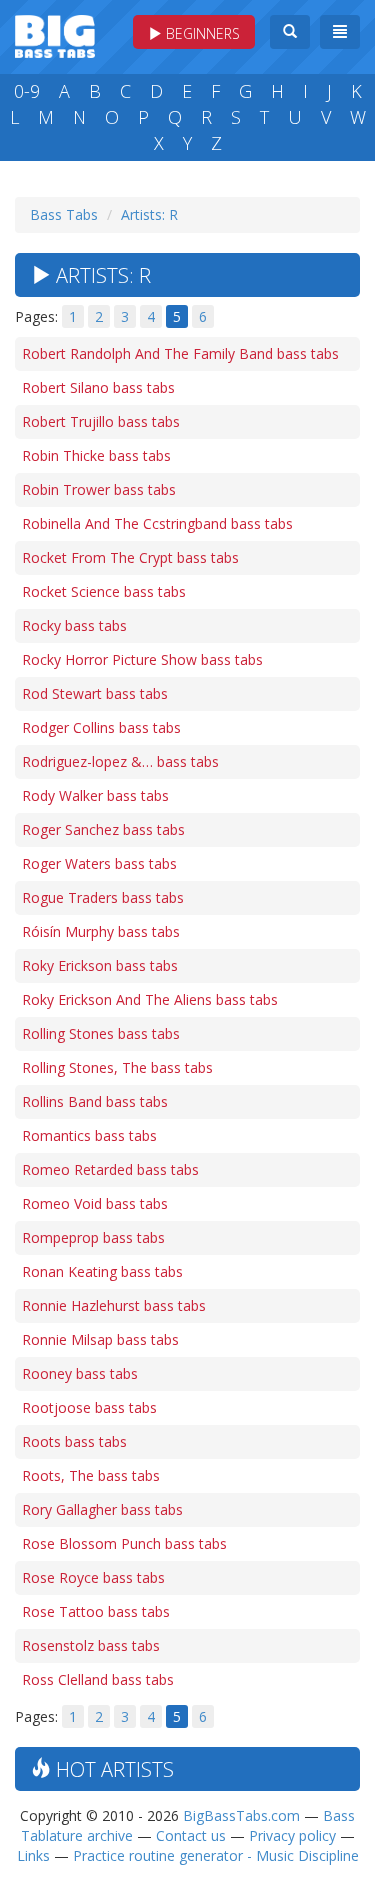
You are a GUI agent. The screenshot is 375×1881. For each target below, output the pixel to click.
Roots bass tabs (74, 1441)
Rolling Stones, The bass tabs (117, 1067)
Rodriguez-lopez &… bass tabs (120, 761)
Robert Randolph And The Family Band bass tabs (180, 353)
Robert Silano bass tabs (98, 387)
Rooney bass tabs (80, 1373)
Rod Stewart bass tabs (95, 693)
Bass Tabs (64, 214)
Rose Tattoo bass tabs (96, 1611)
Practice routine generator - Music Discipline (216, 1855)
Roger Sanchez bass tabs (103, 829)
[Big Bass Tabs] (55, 34)
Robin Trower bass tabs (99, 489)
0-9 (27, 91)
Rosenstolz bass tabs (91, 1645)
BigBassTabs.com (241, 1815)
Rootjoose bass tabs (89, 1407)
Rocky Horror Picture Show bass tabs (142, 659)
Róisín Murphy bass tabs (101, 931)
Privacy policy (292, 1835)
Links (33, 1855)
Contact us (191, 1835)
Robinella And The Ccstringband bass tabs (157, 523)
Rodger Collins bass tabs (101, 727)
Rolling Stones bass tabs (101, 1033)
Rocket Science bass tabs (104, 591)
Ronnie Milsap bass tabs (100, 1339)
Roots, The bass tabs (91, 1475)
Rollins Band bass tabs (95, 1101)
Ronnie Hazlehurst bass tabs (114, 1305)
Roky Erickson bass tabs (100, 965)
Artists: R (149, 214)
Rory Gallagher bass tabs (102, 1509)
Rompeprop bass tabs (93, 1237)
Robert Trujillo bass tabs (101, 421)
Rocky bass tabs (74, 625)
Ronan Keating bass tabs (102, 1271)
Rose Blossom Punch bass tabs (124, 1543)
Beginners (201, 33)
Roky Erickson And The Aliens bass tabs (150, 999)
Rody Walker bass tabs (95, 795)
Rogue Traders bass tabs (103, 897)
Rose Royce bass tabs (93, 1577)
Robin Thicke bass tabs (96, 455)
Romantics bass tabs (89, 1135)
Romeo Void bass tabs (95, 1203)
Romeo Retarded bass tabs (110, 1169)
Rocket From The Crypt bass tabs (130, 557)
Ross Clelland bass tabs (98, 1679)
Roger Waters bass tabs (99, 863)
